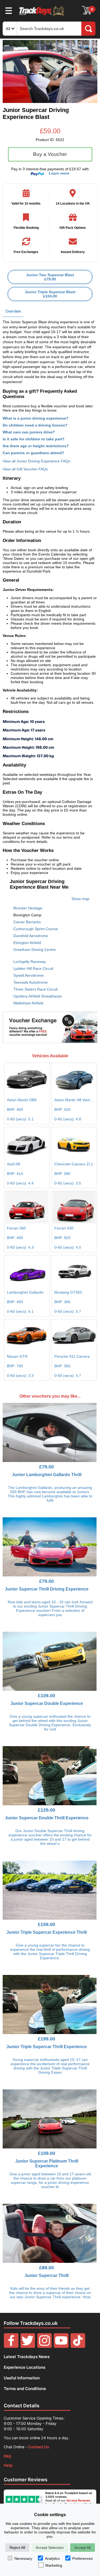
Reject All (17, 2548)
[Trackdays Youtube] (61, 2347)
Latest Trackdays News (27, 2357)
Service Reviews (78, 2500)
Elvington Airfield (27, 943)
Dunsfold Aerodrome (31, 936)
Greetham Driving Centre (35, 950)
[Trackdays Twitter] (28, 2347)
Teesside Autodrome (31, 982)
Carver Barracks (27, 922)
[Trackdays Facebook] (11, 2347)
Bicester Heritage (28, 908)
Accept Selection (50, 2548)
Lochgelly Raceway (30, 962)
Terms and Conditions (25, 2389)
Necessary (23, 2558)
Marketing (54, 2565)
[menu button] (9, 10)
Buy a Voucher (50, 154)
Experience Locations (25, 2367)
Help (8, 2465)
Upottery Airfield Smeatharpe (38, 996)
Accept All (83, 2548)
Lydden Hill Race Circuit (33, 968)
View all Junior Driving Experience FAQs (36, 461)
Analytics (52, 2558)
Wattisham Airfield (28, 1003)
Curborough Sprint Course (36, 929)
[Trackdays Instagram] (45, 2347)
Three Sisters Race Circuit (35, 989)
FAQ (7, 2456)
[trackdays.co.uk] (42, 16)
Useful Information (22, 2378)
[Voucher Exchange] (50, 1027)
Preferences (83, 2558)
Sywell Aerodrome (29, 975)
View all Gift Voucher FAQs (25, 469)
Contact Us (39, 2447)
